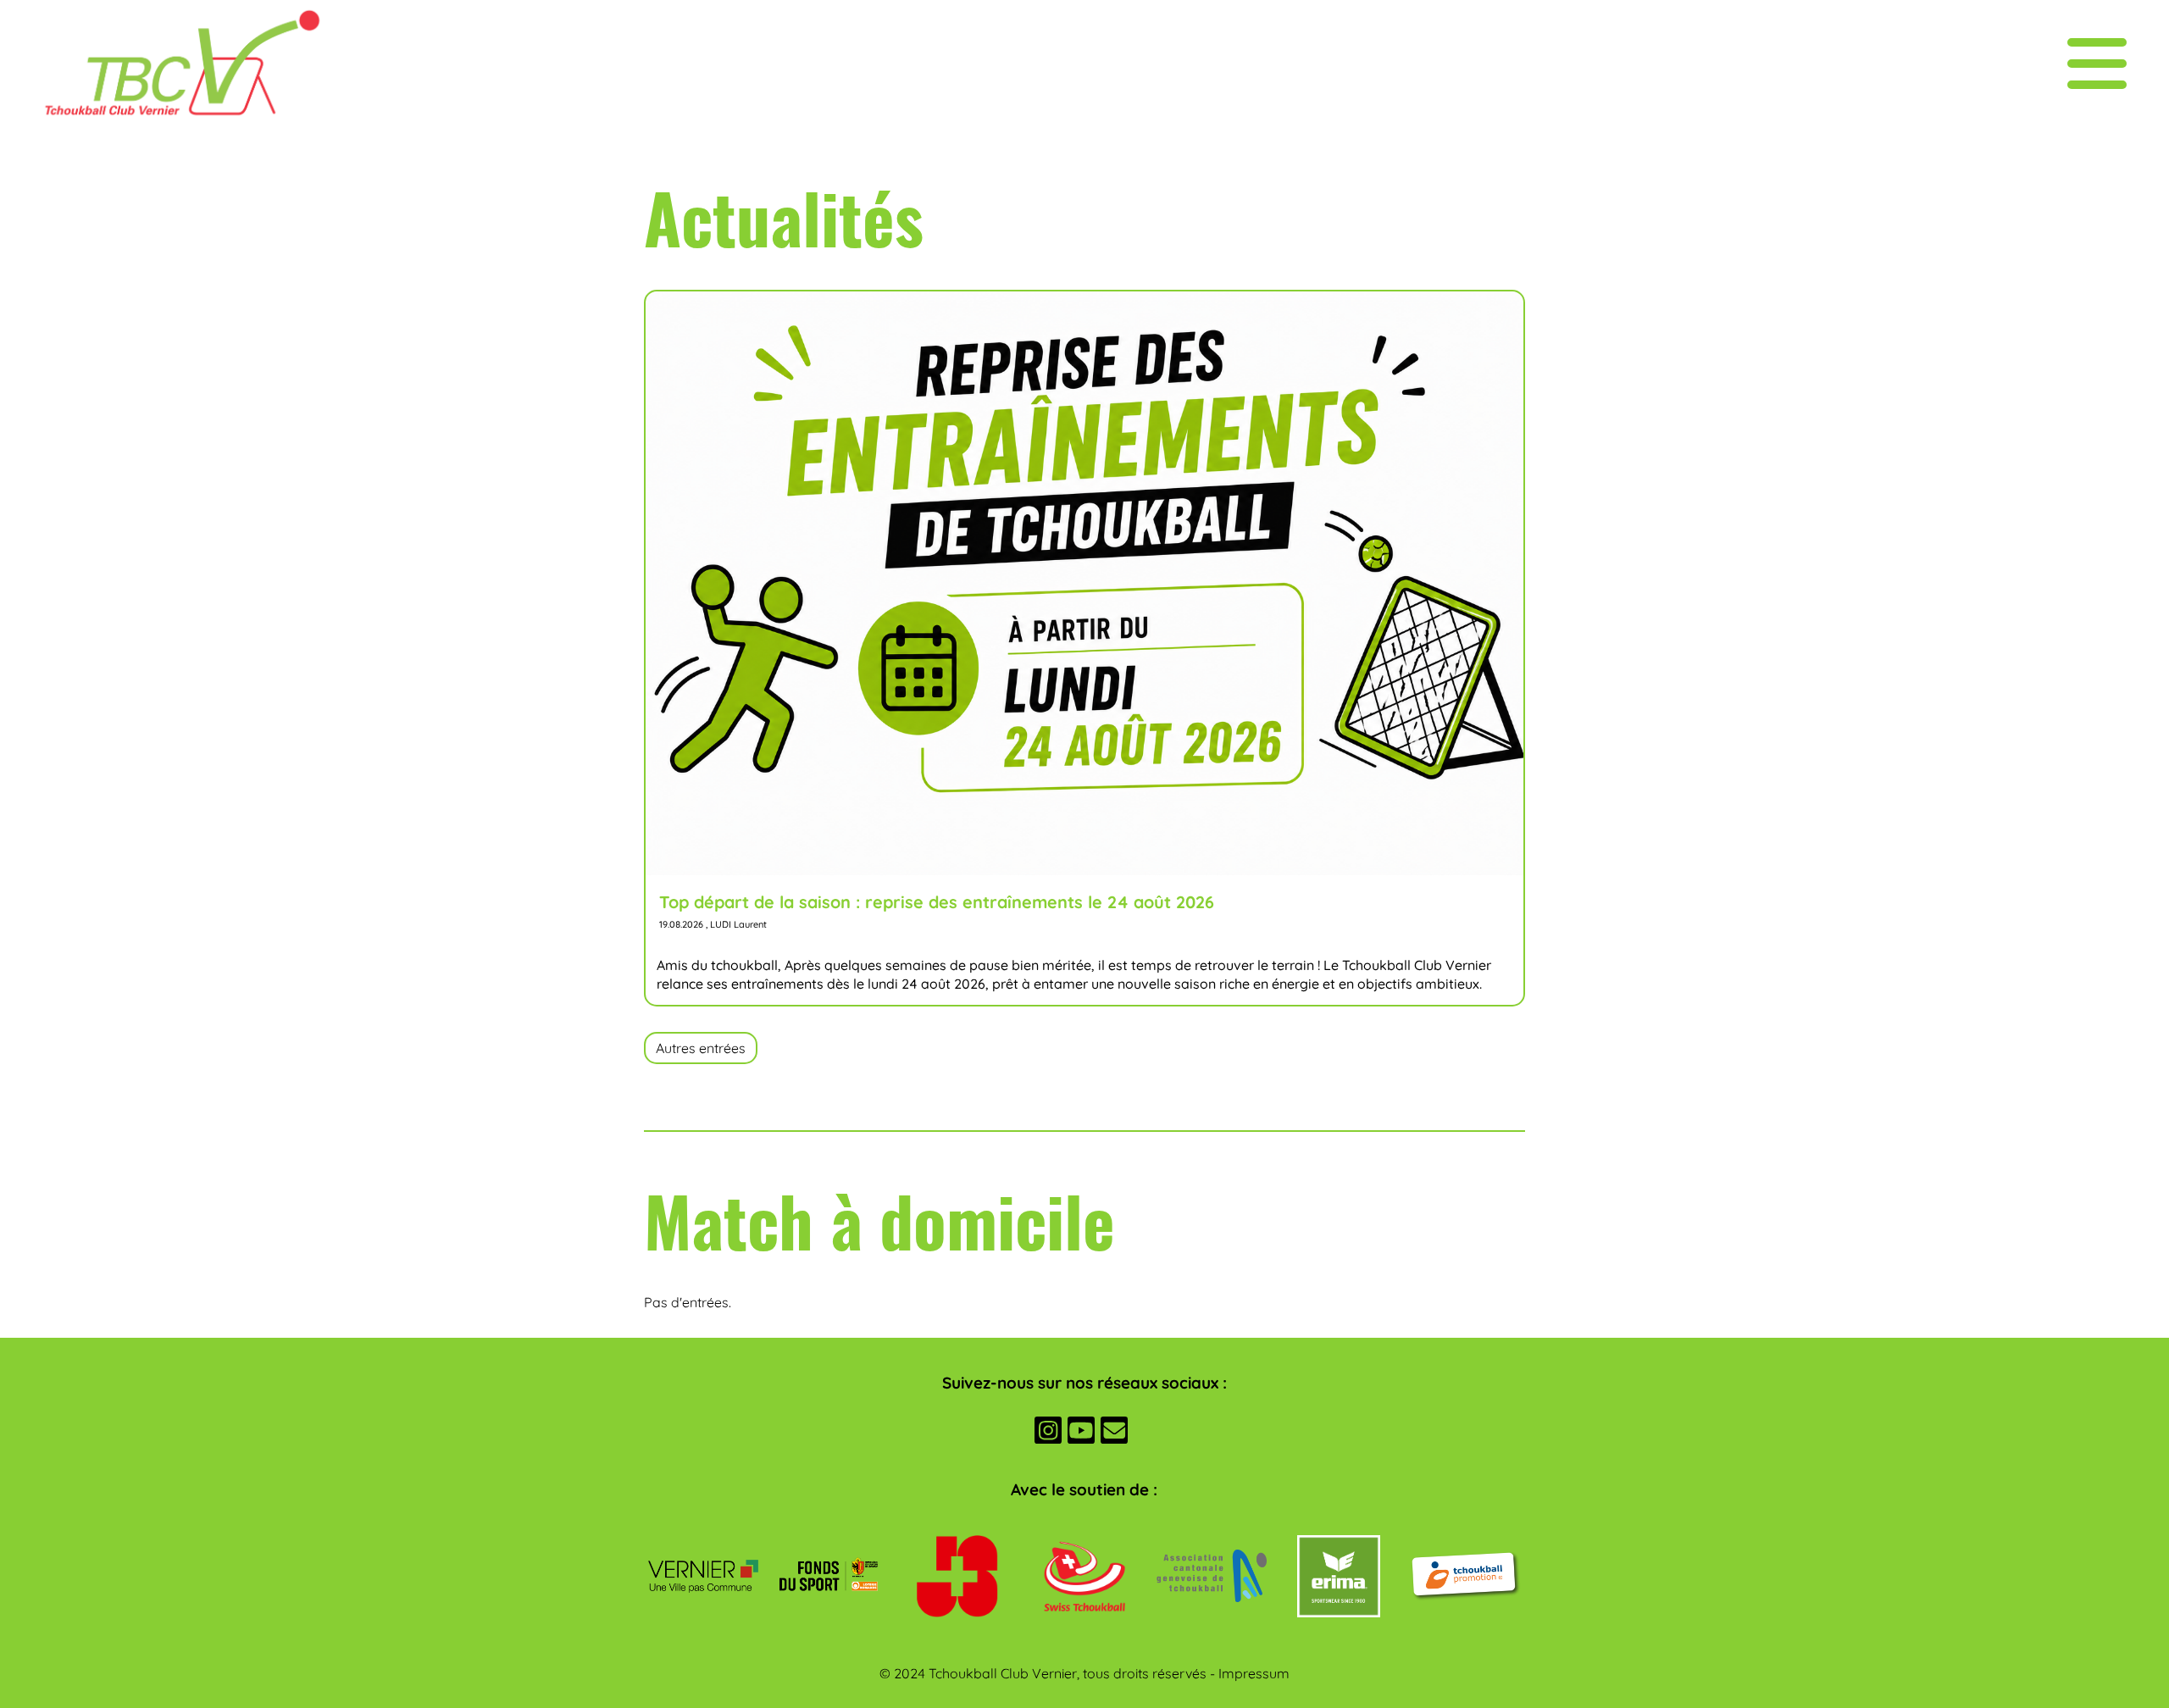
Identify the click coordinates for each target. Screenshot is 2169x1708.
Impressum (1254, 1673)
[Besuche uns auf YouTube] (1081, 1433)
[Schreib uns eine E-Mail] (1114, 1433)
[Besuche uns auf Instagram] (1048, 1433)
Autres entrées (701, 1048)
